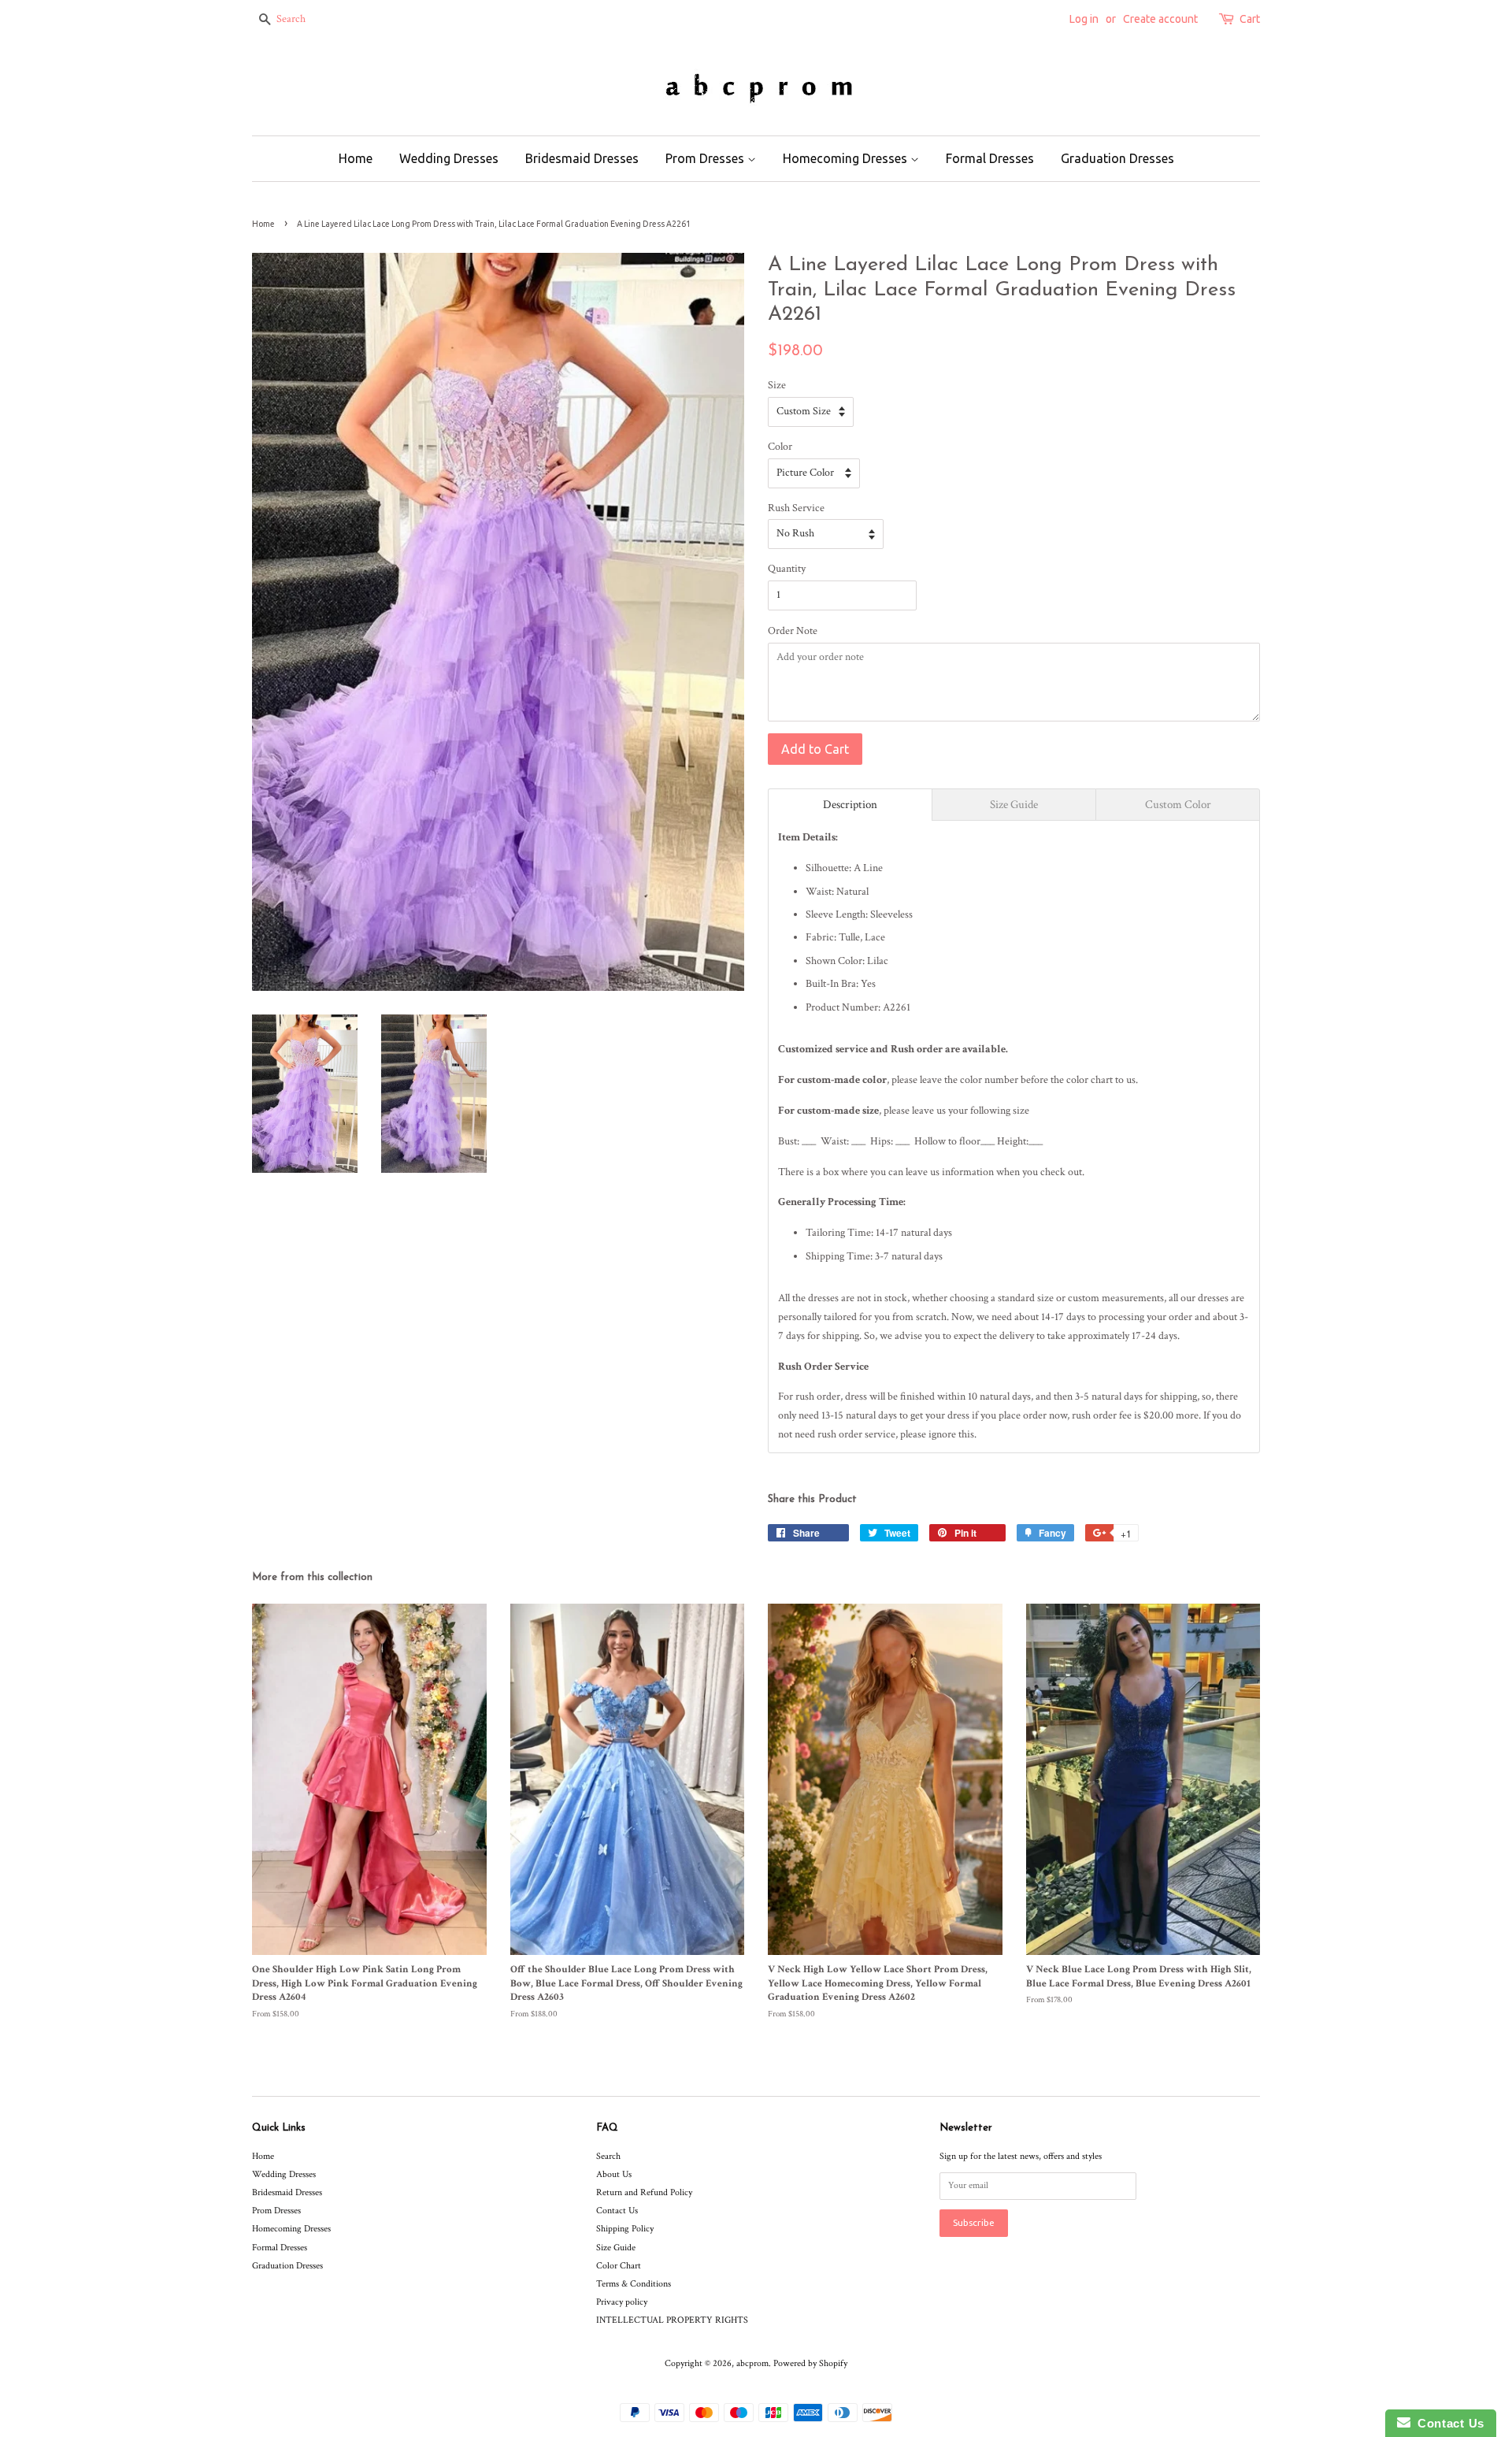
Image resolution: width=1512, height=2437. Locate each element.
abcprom (752, 2363)
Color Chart (619, 2266)
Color (780, 447)
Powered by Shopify (810, 2363)
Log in (1084, 19)
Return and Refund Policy (644, 2192)
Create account (1160, 19)
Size (777, 385)
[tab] (850, 805)
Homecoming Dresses (847, 158)
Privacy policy (622, 2302)
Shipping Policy (625, 2229)
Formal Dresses (990, 158)
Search (608, 2156)
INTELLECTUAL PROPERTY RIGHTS (672, 2320)
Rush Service (796, 508)
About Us (614, 2174)
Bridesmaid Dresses (582, 158)
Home (356, 158)
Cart (1250, 19)
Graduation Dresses (1117, 158)
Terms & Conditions (634, 2284)
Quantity (787, 569)
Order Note (793, 631)
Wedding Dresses (449, 158)
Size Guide (616, 2248)
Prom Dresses (706, 158)
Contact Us (617, 2211)
